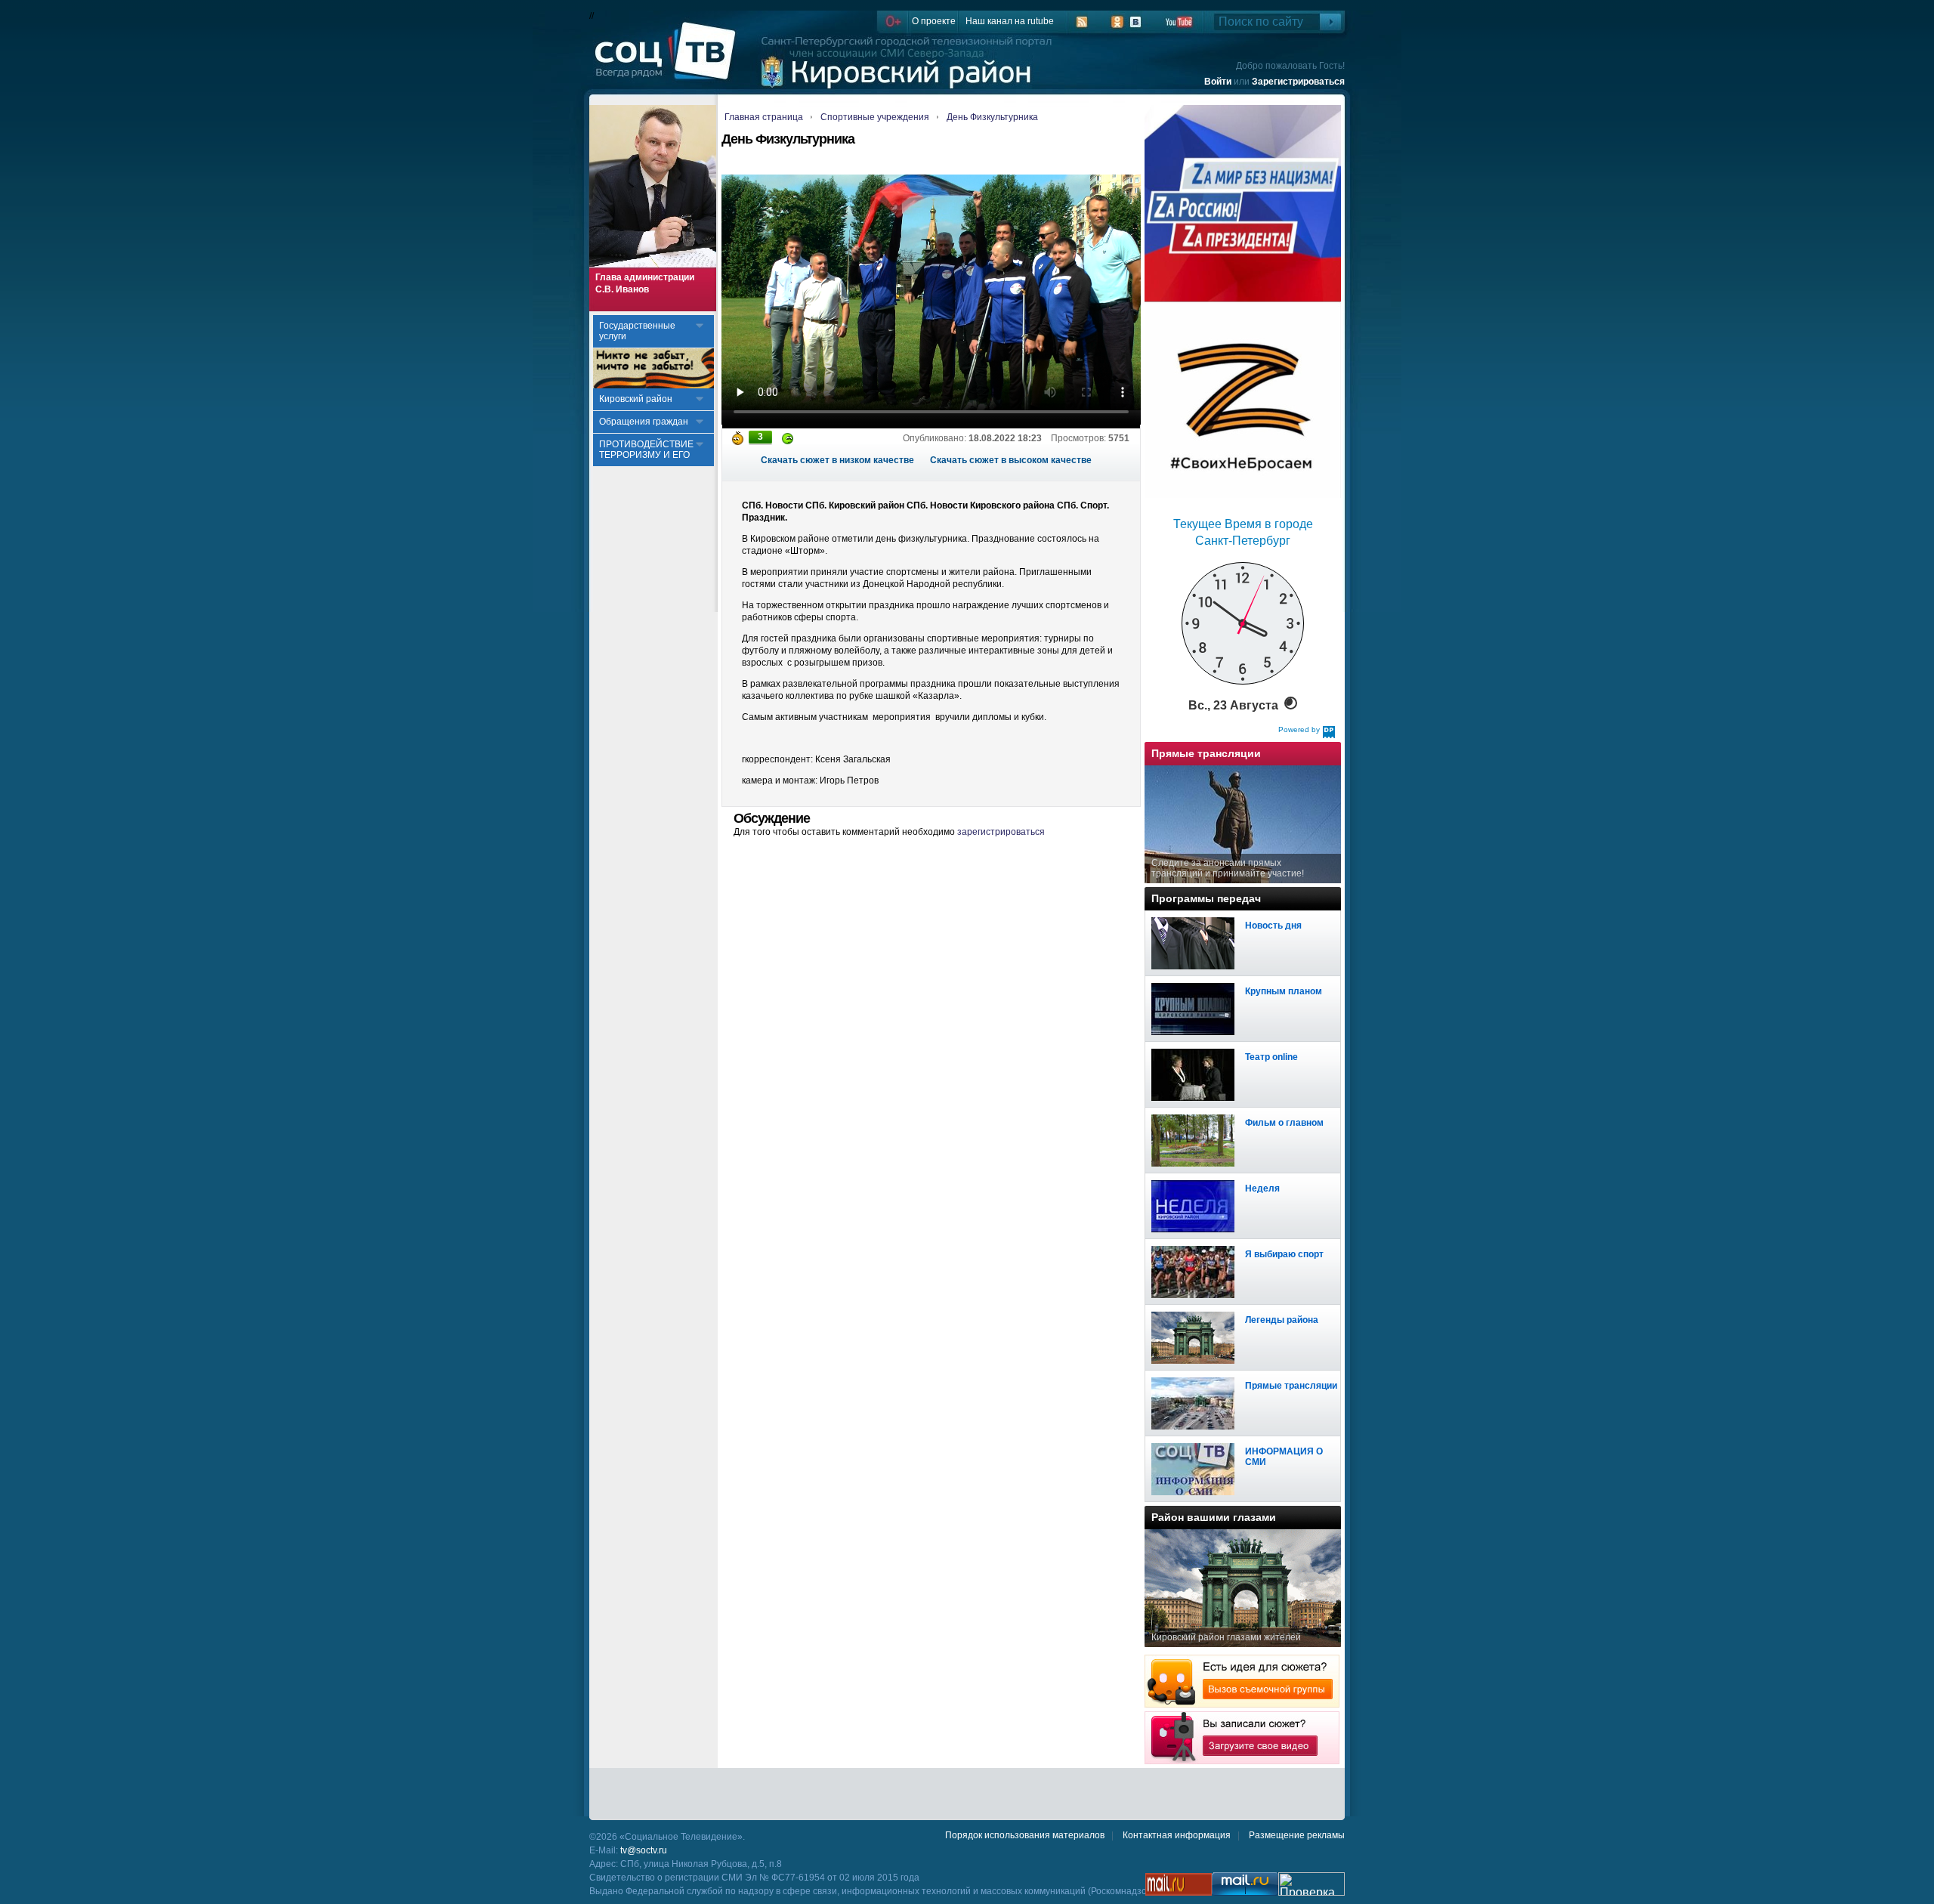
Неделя (1262, 1188)
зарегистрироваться (1001, 832)
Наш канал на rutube (1010, 21)
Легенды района (1282, 1320)
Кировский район (636, 399)
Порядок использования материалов (1025, 1835)
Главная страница (764, 117)
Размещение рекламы (1297, 1835)
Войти (1218, 82)
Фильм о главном (1284, 1123)
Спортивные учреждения (875, 117)
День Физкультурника (992, 117)
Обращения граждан (644, 422)
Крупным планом (1284, 991)
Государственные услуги (637, 331)
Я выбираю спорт (1284, 1254)
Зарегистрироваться (1298, 82)
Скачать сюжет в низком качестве (837, 460)
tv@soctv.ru (644, 1850)
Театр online (1271, 1057)
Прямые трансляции (1291, 1386)
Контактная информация (1177, 1835)
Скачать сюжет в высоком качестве (1011, 460)
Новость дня (1273, 926)
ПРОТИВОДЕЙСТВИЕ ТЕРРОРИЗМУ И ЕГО (646, 450)
